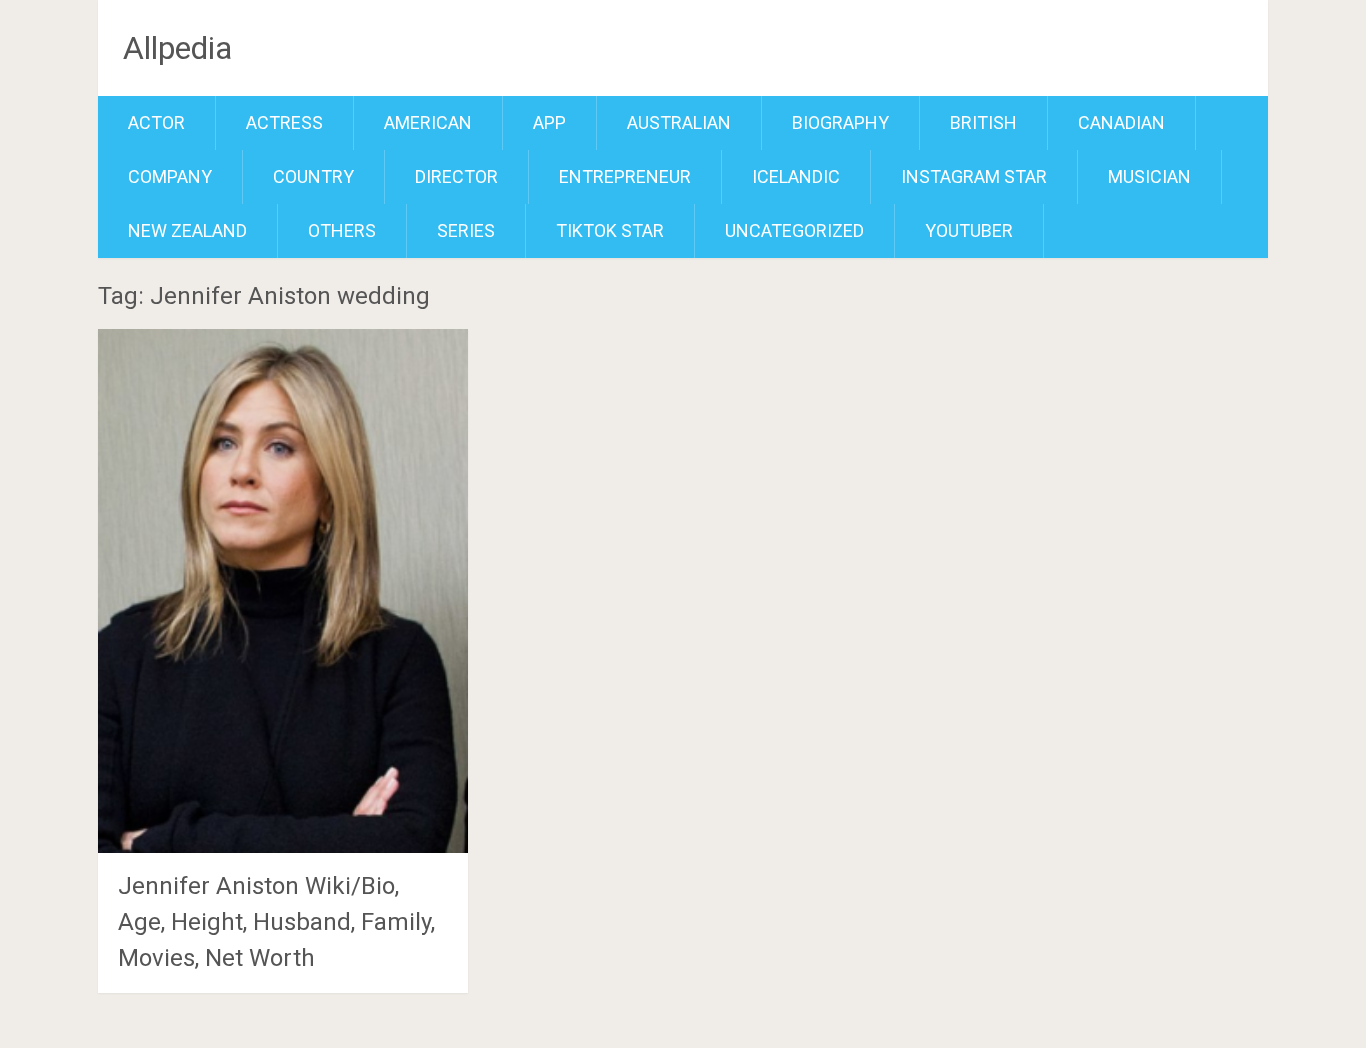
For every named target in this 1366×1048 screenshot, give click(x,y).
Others (342, 230)
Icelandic (796, 176)
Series (466, 230)
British (983, 122)
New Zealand (187, 230)
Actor (156, 122)
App (549, 122)
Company (170, 176)
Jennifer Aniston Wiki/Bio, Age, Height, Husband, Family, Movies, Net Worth (276, 922)
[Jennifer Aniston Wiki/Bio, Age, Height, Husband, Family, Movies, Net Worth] (283, 590)
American (428, 122)
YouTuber (969, 230)
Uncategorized (794, 230)
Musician (1149, 176)
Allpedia (177, 48)
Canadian (1121, 122)
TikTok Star (610, 230)
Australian (679, 122)
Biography (840, 122)
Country (313, 176)
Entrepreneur (625, 176)
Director (456, 176)
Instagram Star (974, 176)
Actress (284, 122)
